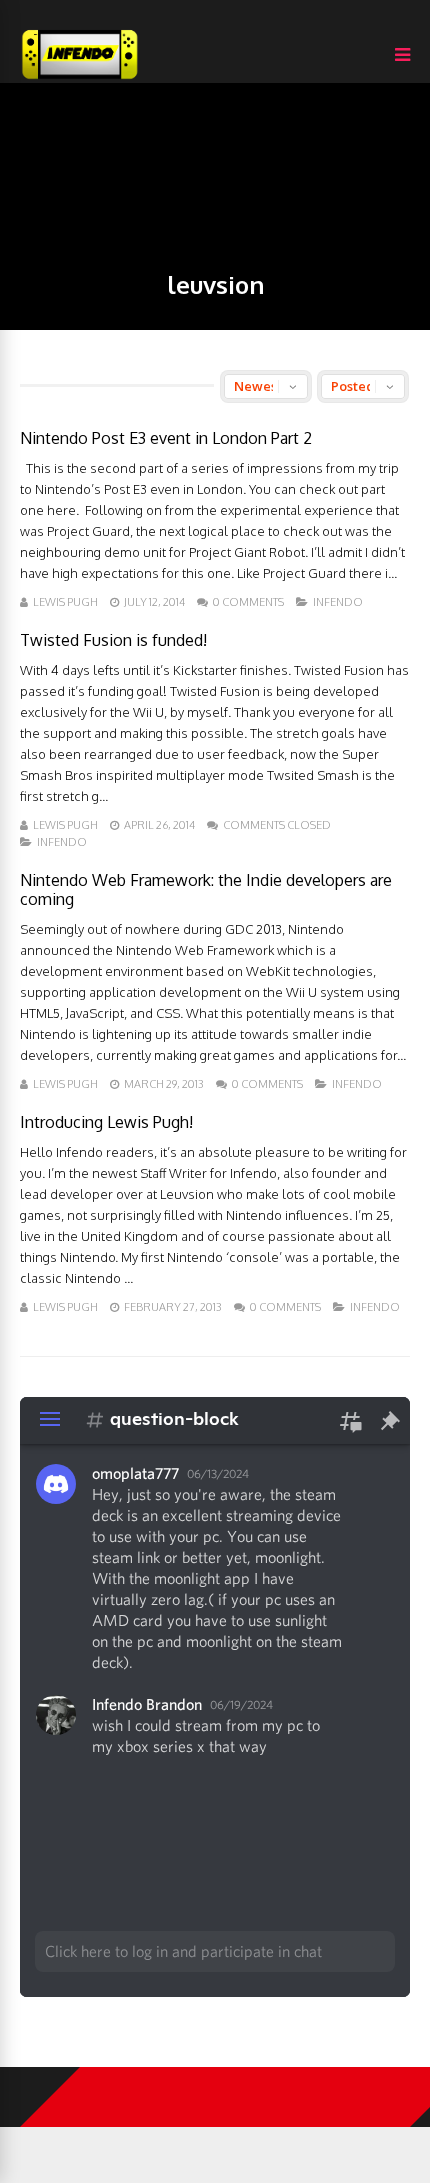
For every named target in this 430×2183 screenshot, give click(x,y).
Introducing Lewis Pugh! (106, 1122)
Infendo (338, 602)
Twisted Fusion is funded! (113, 640)
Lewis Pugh (65, 602)
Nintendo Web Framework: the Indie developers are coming (206, 889)
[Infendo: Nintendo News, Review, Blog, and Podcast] (80, 78)
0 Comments (248, 602)
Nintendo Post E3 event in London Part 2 (166, 438)
